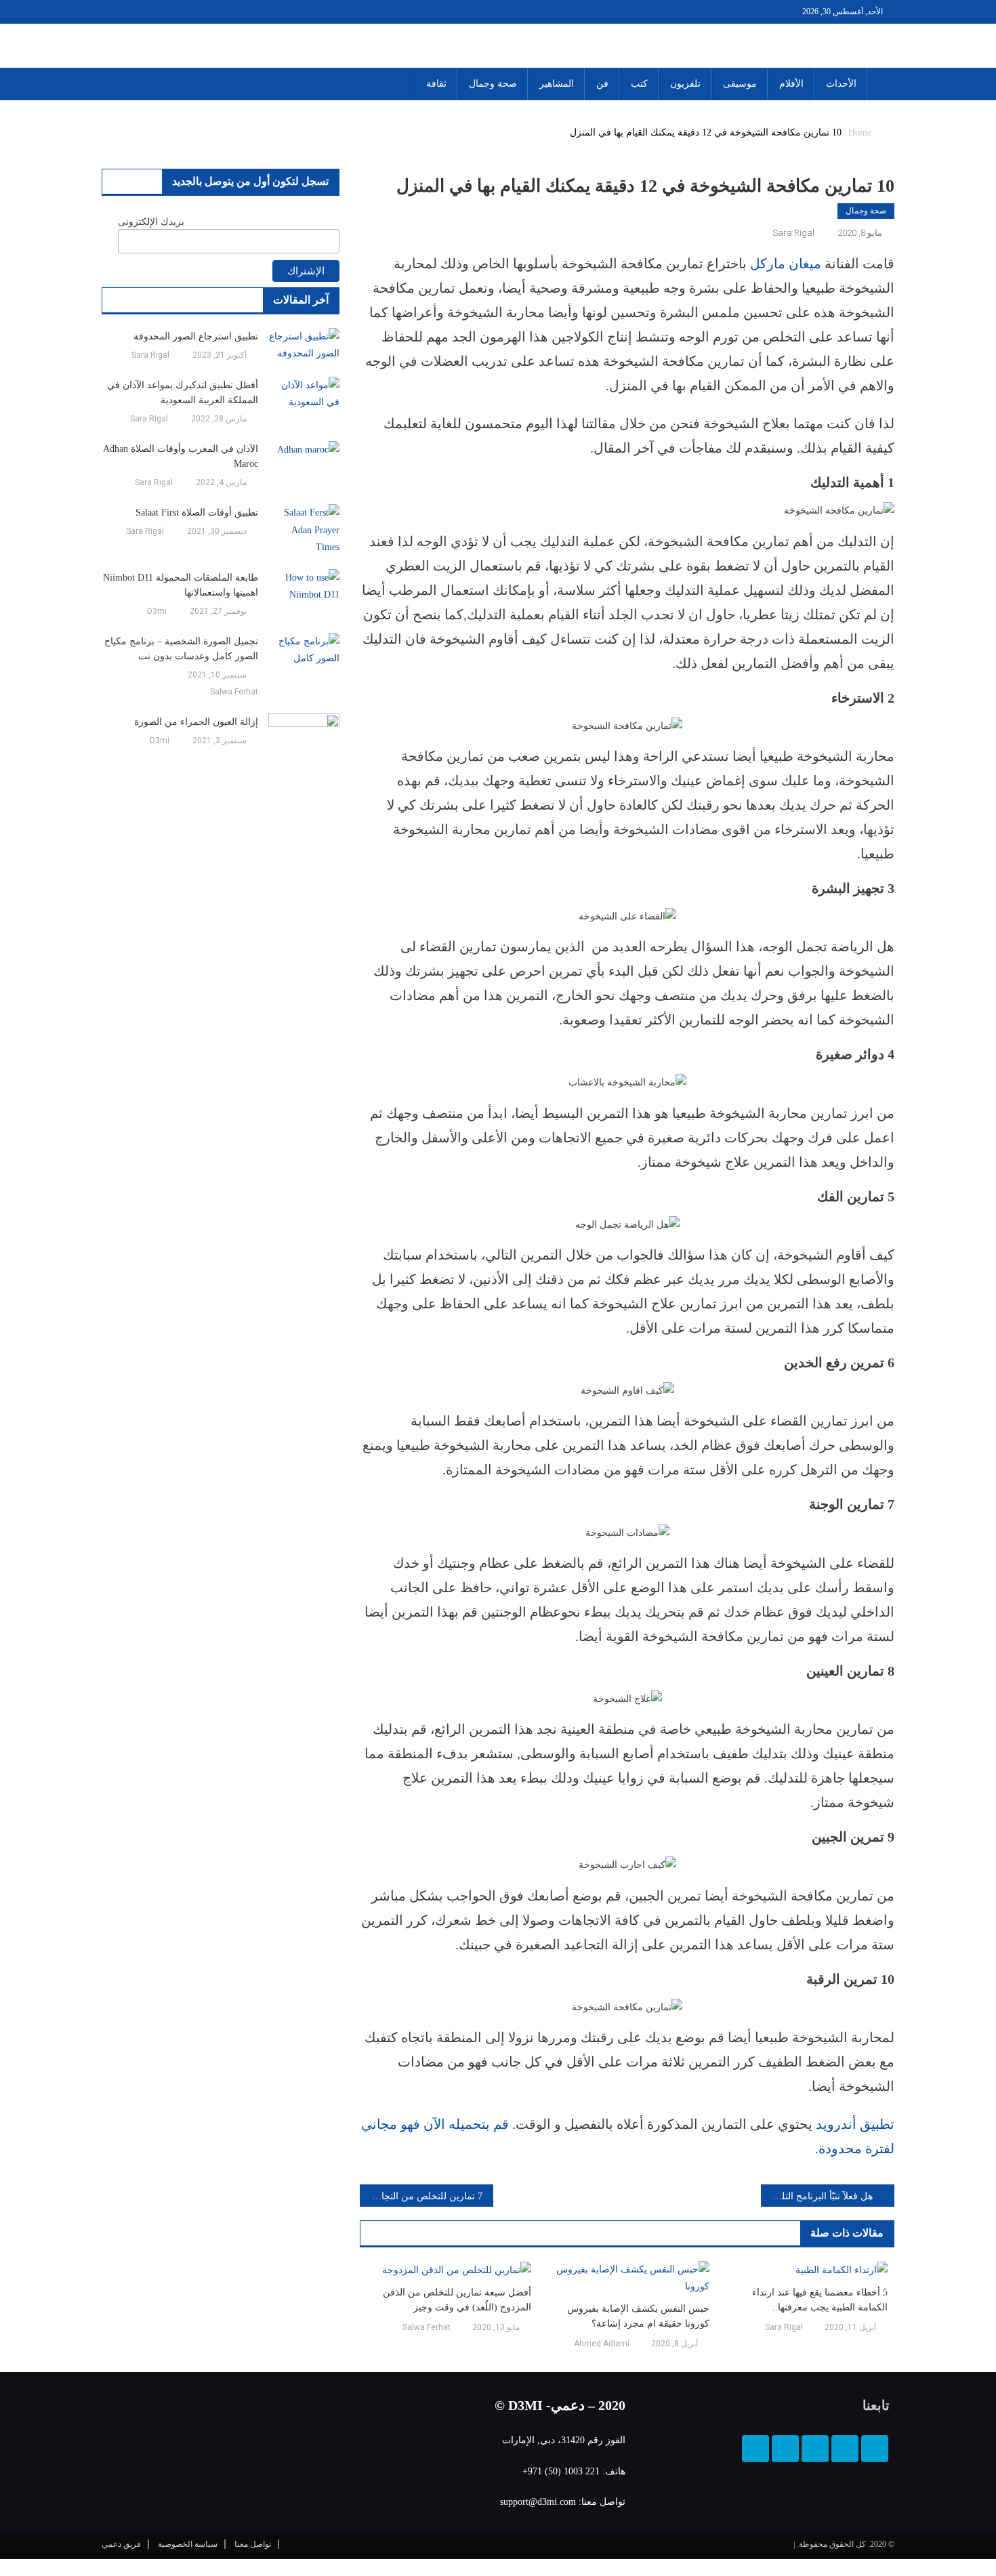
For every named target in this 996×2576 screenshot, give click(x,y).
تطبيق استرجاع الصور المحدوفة (196, 336)
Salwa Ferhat (427, 2327)
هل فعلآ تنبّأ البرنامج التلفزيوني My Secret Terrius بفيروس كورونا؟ (817, 2196)
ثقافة (436, 84)
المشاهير (557, 84)
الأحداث (841, 84)
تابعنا (876, 2405)
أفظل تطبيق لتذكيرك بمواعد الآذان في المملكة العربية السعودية (183, 393)
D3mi (157, 611)
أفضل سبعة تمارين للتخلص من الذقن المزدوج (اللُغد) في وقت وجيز (457, 2300)
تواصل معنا (253, 2544)
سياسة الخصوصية (188, 2544)
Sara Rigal (793, 233)
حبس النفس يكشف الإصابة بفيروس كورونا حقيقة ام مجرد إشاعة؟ (638, 2316)
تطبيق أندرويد (853, 2124)
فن (602, 84)
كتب (639, 84)
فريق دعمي (121, 2544)
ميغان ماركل (786, 264)
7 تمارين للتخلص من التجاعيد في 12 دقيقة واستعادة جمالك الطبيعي (421, 2196)
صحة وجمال (493, 84)
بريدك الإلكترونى (151, 222)
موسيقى (740, 84)
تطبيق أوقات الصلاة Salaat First (197, 513)
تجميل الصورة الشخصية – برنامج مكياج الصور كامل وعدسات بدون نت (181, 649)
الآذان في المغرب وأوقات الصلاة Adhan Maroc (181, 456)
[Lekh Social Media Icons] (875, 2449)
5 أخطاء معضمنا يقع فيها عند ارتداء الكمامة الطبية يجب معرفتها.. (820, 2300)
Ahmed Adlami (602, 2344)
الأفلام (791, 84)
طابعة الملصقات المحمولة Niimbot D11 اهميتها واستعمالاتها (181, 585)
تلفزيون (685, 84)
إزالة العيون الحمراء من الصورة (196, 722)
